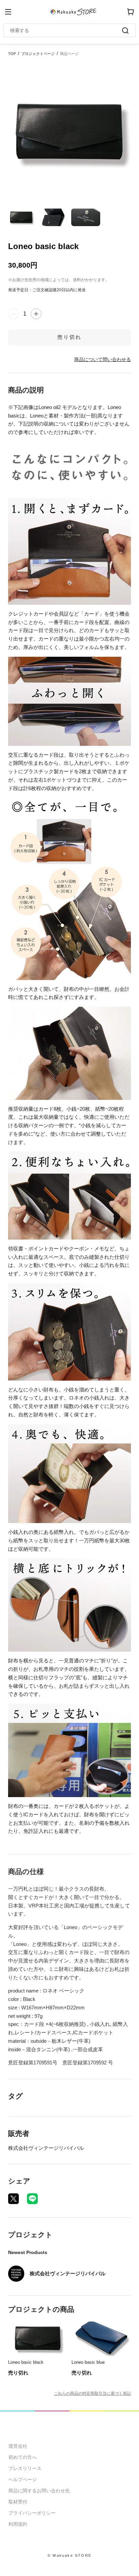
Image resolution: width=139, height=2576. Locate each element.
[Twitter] (13, 2199)
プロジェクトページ (38, 54)
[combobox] (66, 30)
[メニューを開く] (8, 12)
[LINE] (32, 2199)
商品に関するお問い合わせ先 (39, 2491)
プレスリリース (25, 2468)
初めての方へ (23, 2457)
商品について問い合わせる (103, 359)
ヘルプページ (23, 2479)
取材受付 (18, 2502)
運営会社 (18, 2446)
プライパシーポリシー (32, 2513)
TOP (12, 54)
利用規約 (18, 2524)
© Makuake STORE (69, 2555)
